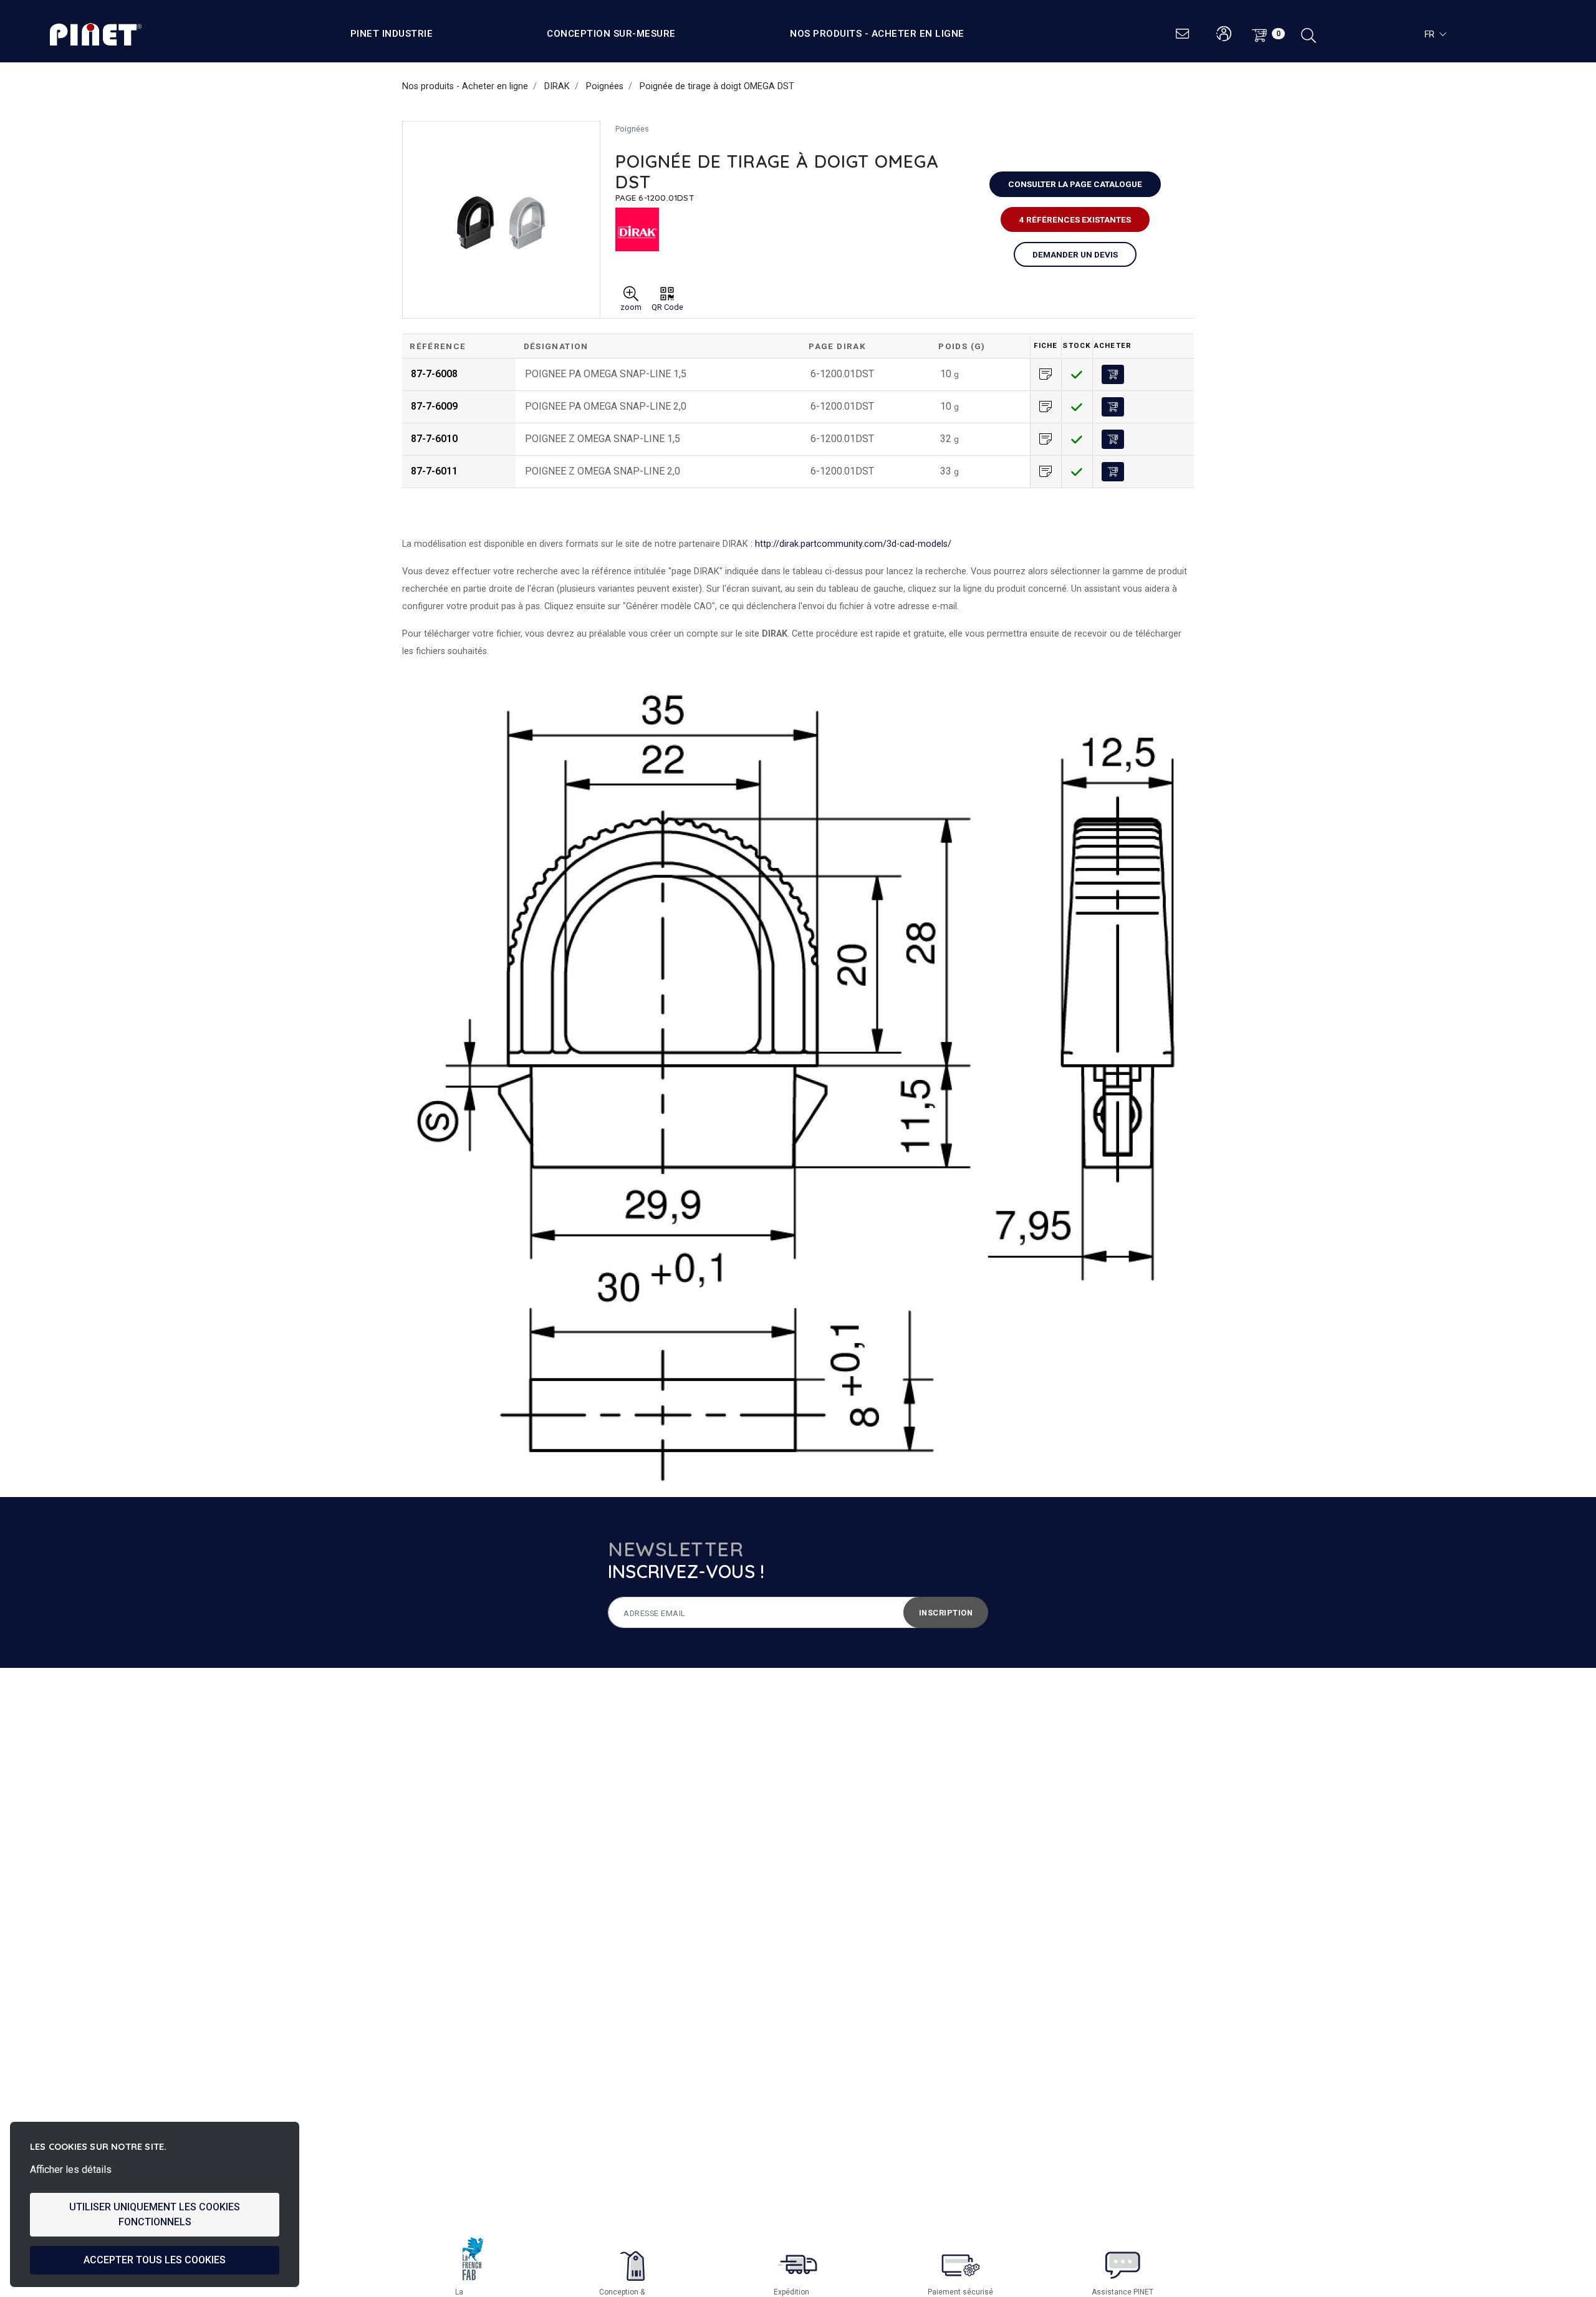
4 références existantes (1075, 219)
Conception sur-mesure (611, 34)
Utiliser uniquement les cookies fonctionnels (155, 2214)
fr (1430, 34)
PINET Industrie (392, 34)
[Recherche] (1309, 34)
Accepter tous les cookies (155, 2260)
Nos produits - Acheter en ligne (877, 34)
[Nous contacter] (1183, 34)
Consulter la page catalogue (1075, 184)
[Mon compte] (1223, 34)
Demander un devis (1075, 254)
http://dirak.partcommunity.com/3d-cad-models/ (853, 544)
